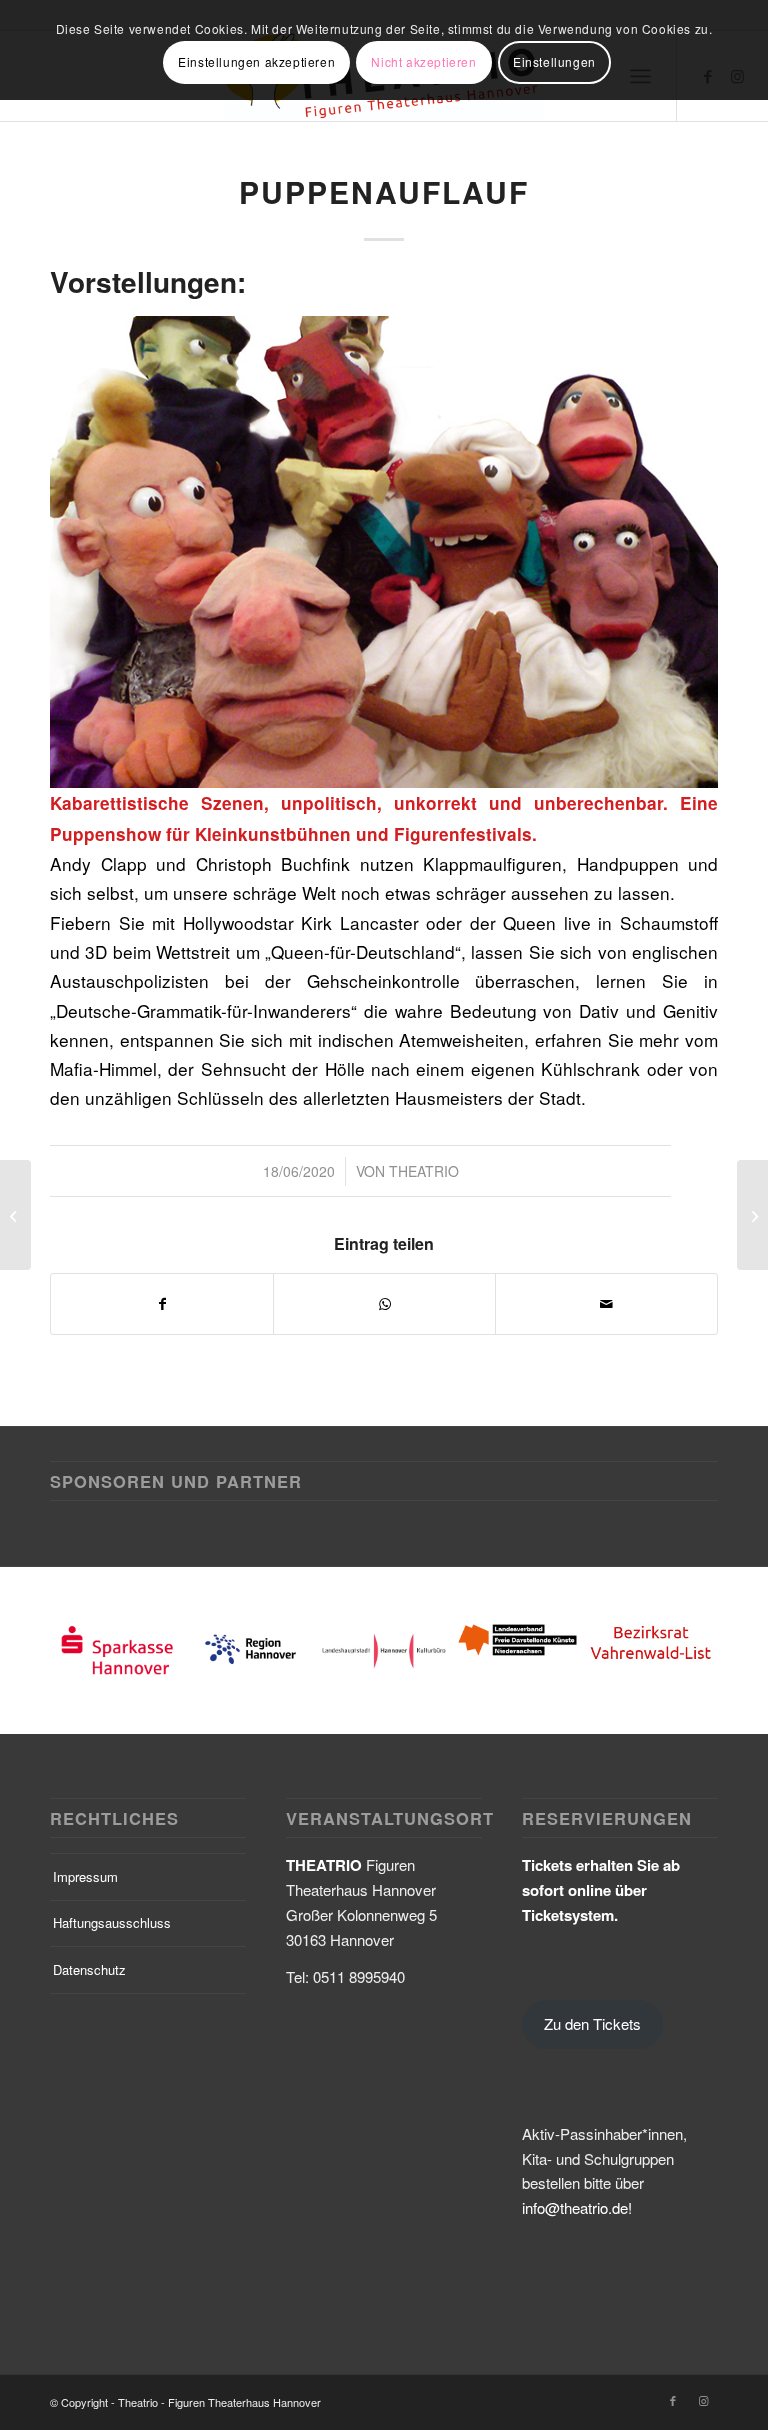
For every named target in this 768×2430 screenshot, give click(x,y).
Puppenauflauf (384, 191)
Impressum (85, 1876)
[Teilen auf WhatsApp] (384, 1304)
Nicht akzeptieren (423, 61)
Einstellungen (554, 61)
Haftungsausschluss (112, 1922)
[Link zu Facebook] (673, 2400)
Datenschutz (89, 1969)
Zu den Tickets (592, 2023)
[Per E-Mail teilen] (606, 1304)
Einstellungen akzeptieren (256, 61)
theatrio (424, 1171)
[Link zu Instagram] (703, 2400)
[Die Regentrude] (15, 1215)
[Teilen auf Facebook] (162, 1304)
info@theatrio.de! (577, 2207)
